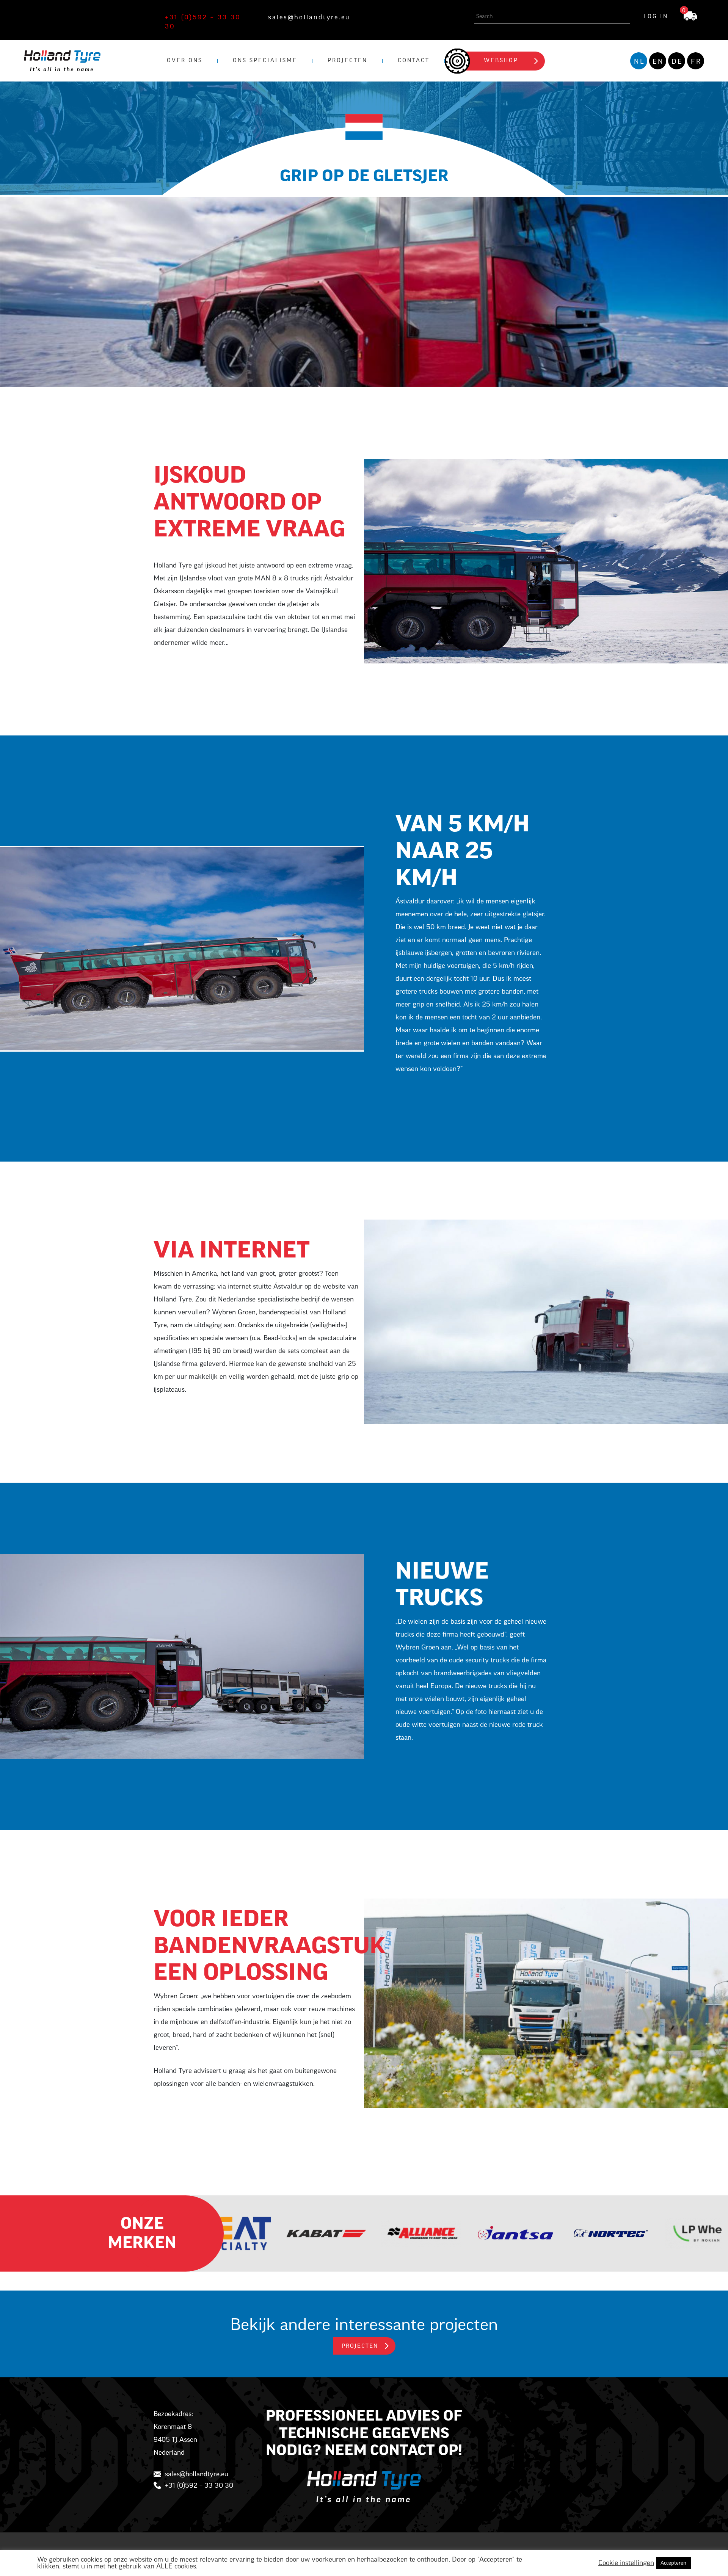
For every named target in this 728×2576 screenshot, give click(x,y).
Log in (656, 17)
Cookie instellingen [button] (626, 2563)
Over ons (185, 61)
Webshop (501, 61)
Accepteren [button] (673, 2563)
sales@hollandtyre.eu (309, 17)
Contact (414, 61)
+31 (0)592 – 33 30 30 (203, 22)
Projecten (348, 61)
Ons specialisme (265, 61)
